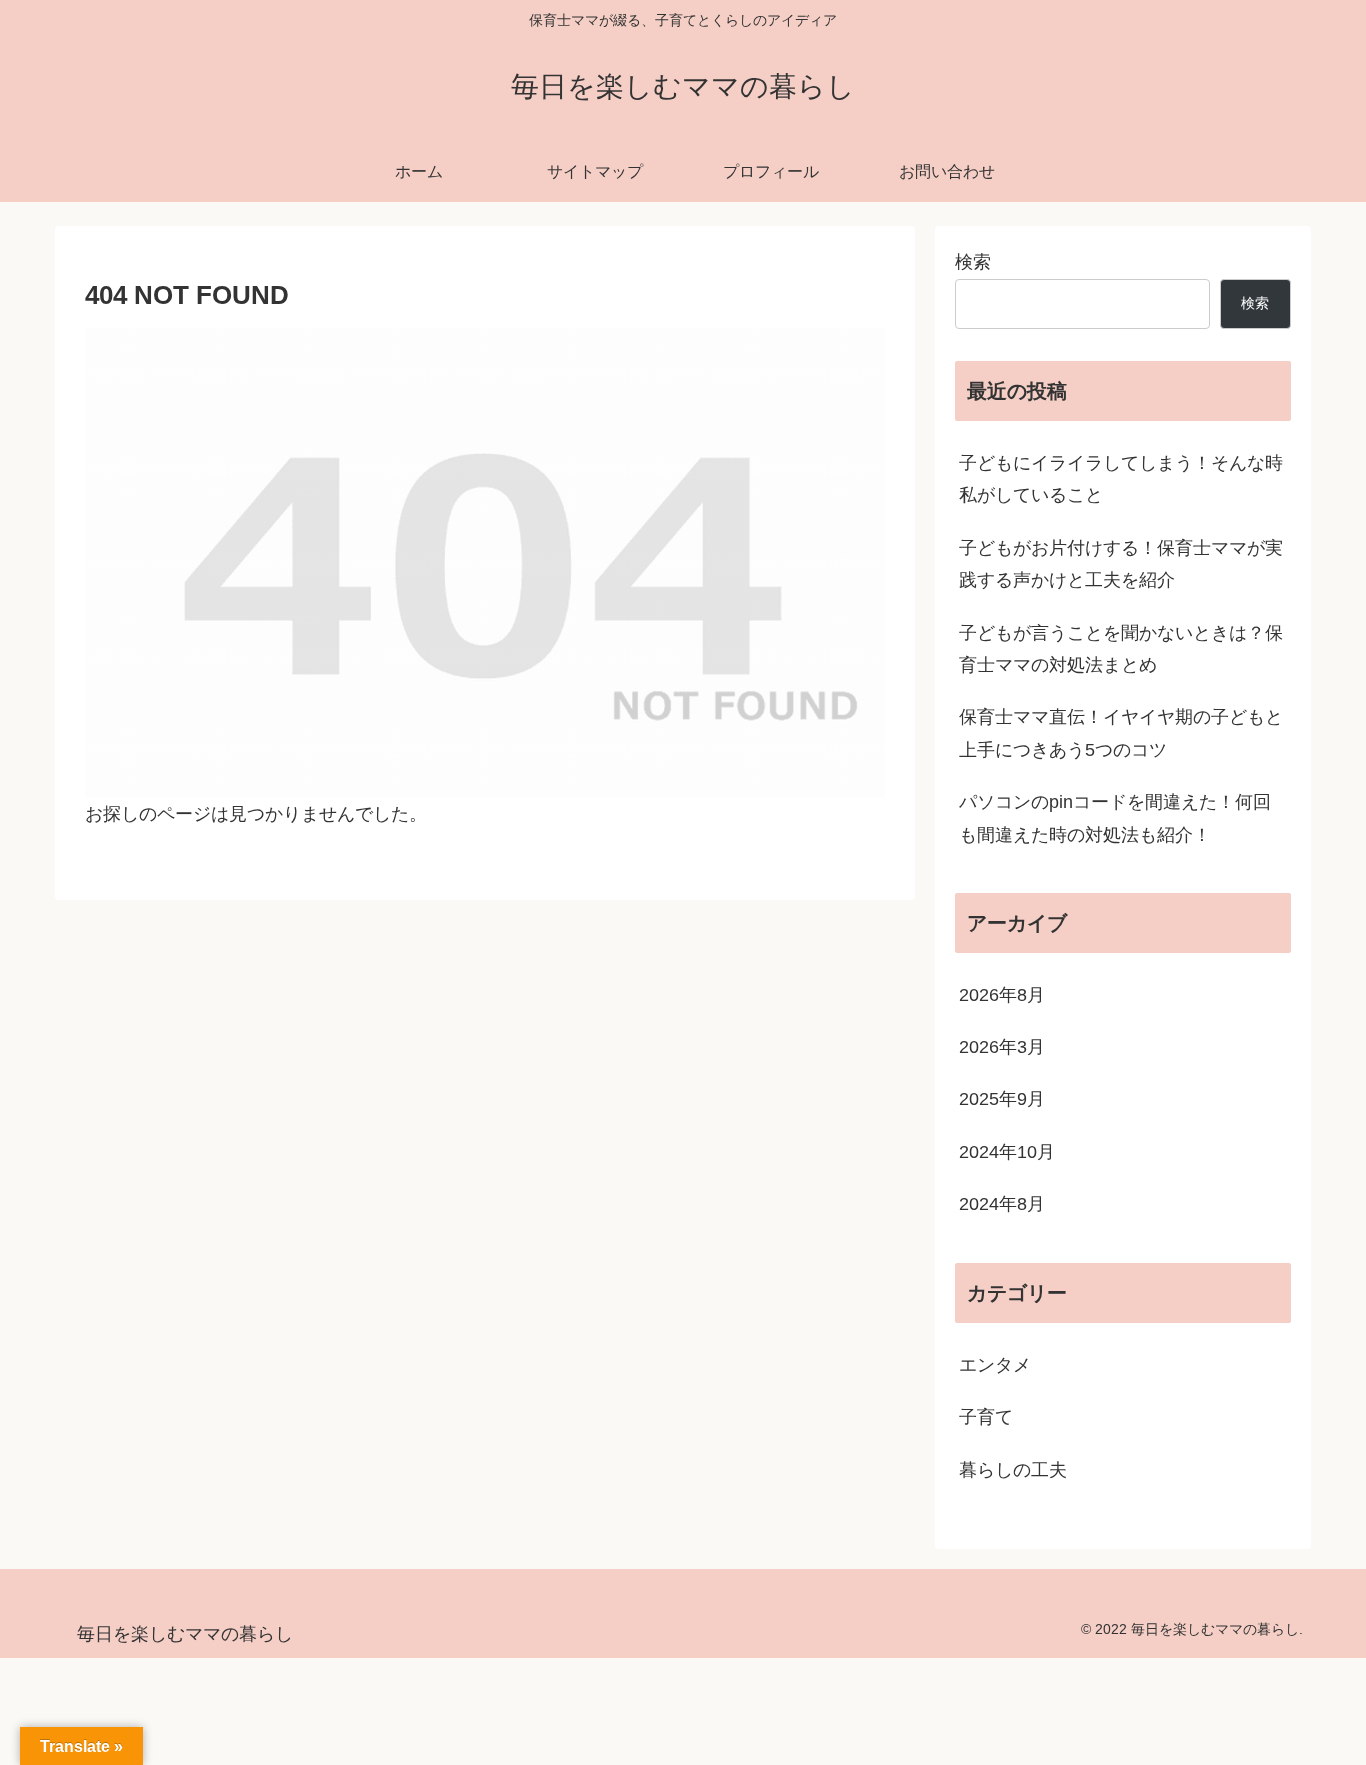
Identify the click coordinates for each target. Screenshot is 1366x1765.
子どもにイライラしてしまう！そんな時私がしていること (1121, 479)
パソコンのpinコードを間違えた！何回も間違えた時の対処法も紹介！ (1115, 818)
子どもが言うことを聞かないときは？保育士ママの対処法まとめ (1121, 649)
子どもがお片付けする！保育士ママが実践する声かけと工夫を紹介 (1121, 564)
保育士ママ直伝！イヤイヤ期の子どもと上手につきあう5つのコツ (1121, 733)
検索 (973, 262)
